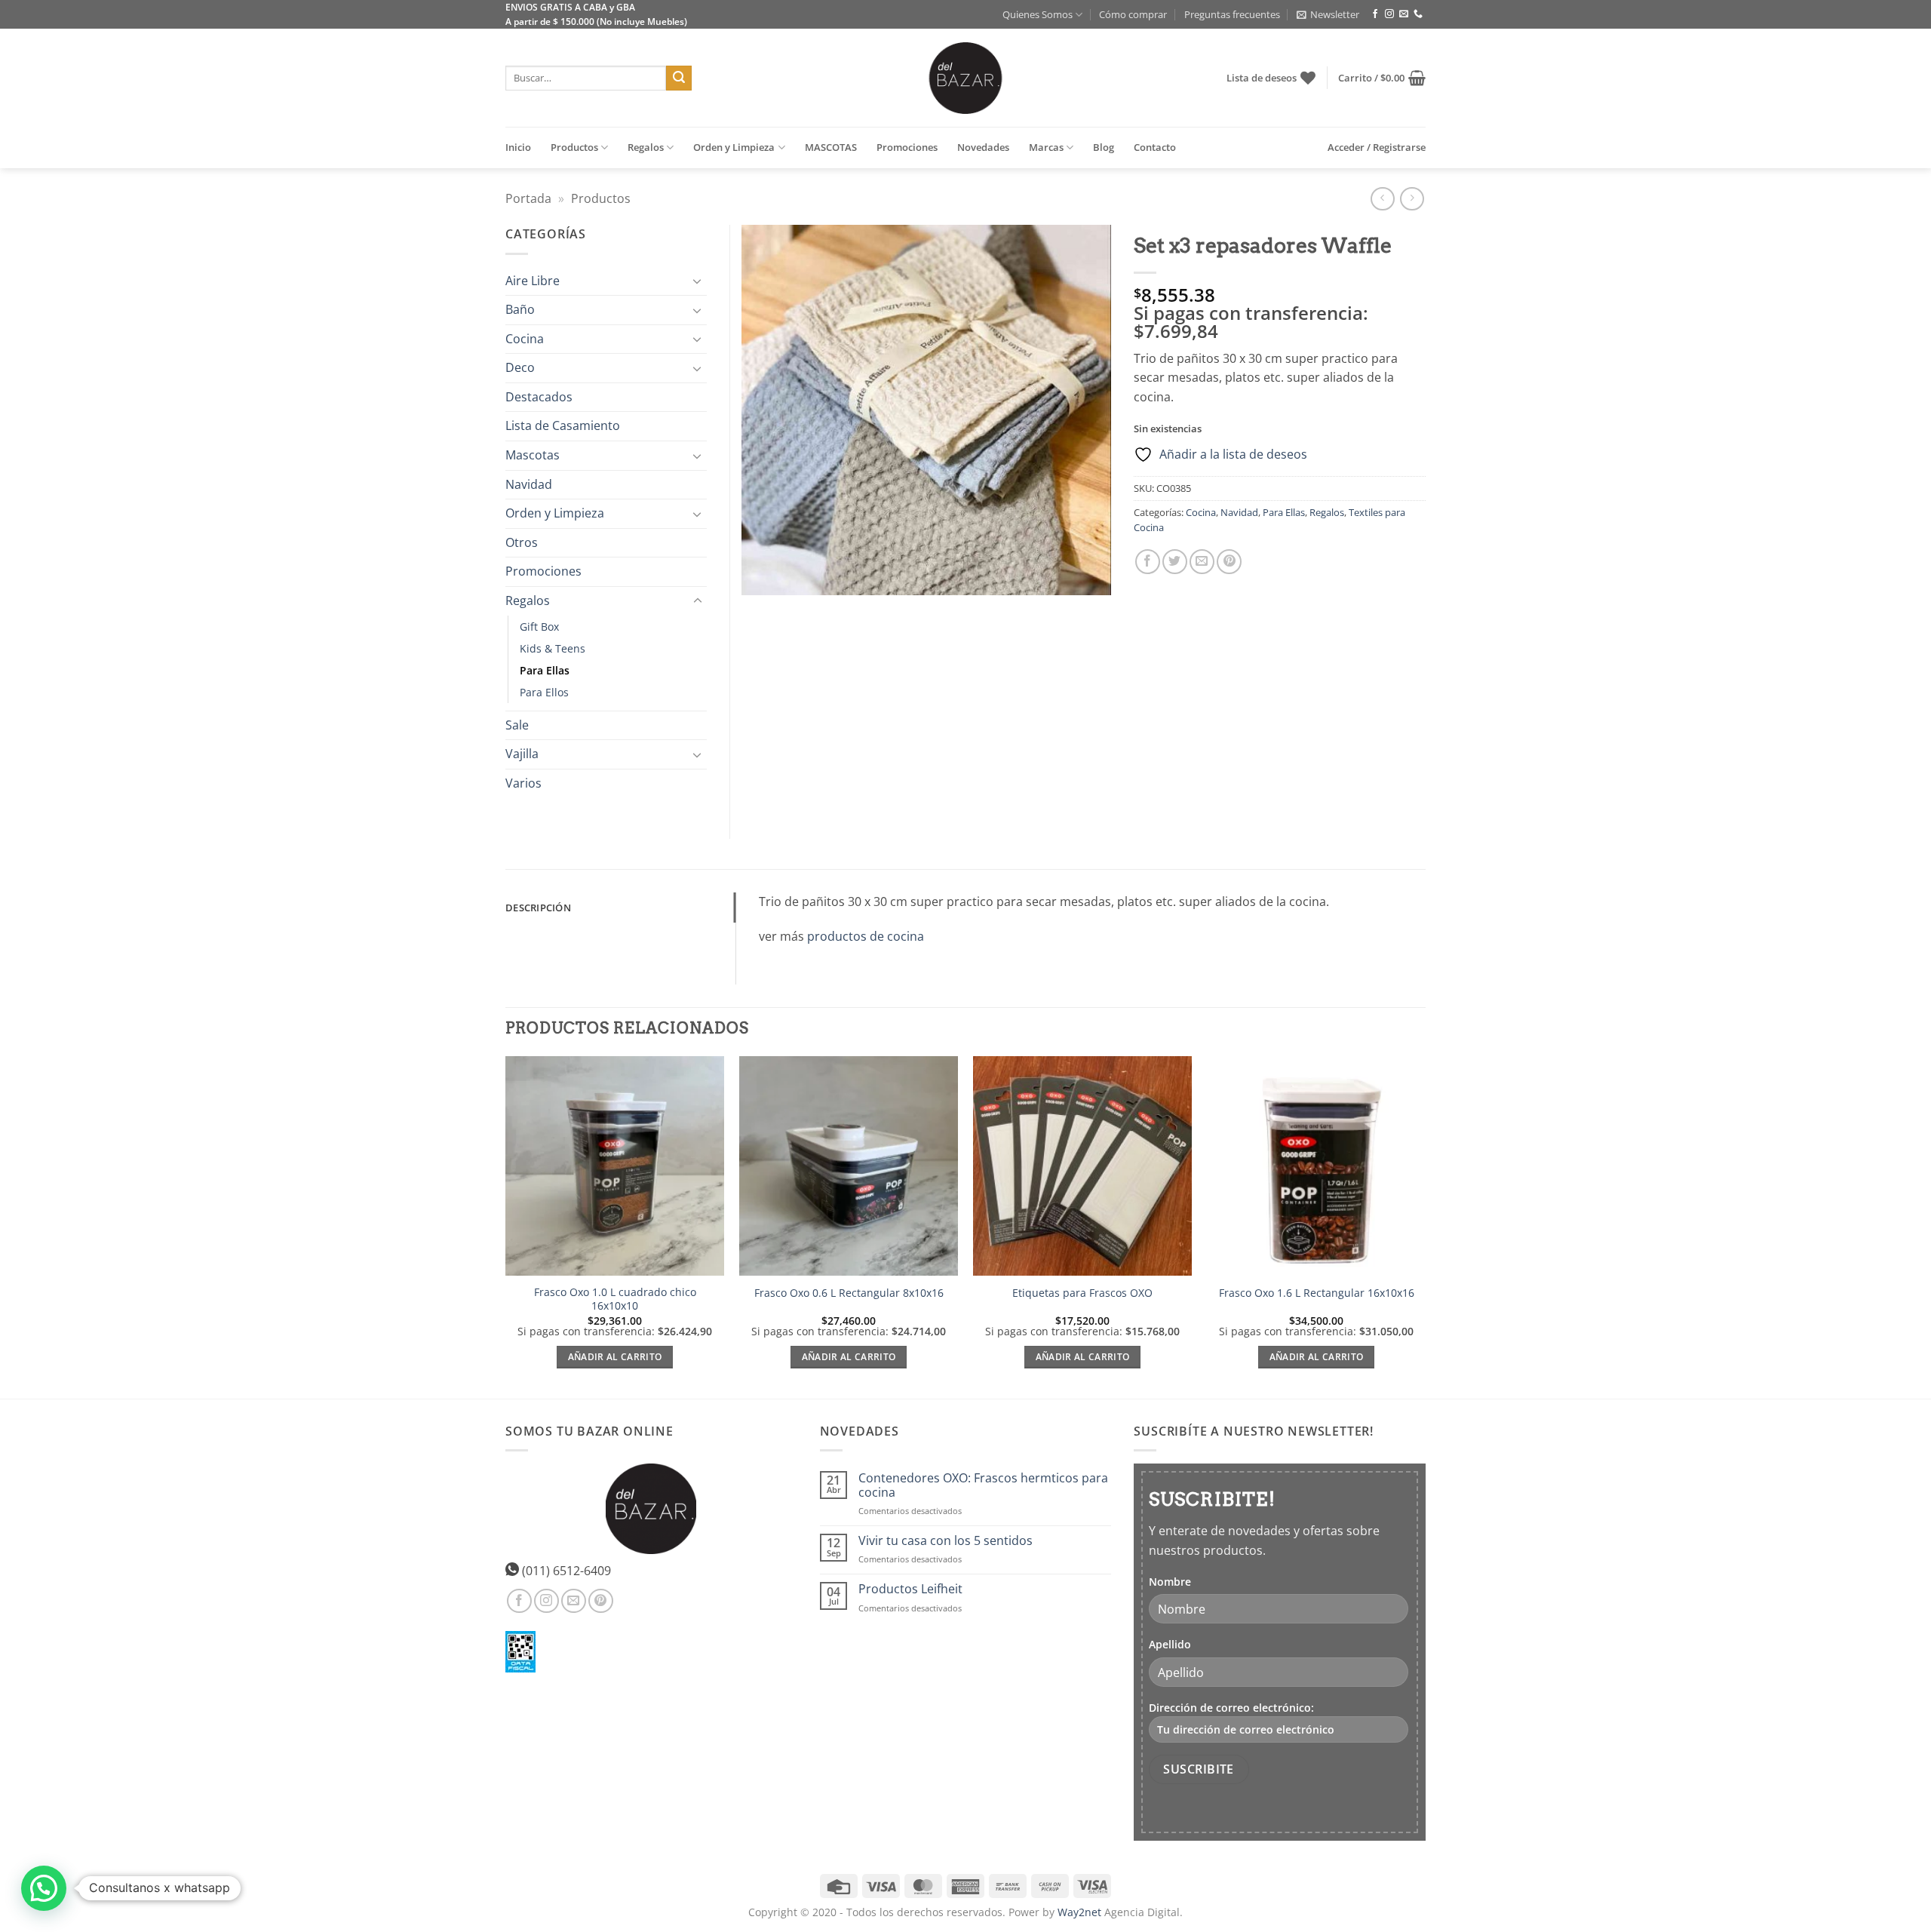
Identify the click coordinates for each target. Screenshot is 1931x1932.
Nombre (1170, 1582)
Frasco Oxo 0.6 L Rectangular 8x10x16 (849, 1293)
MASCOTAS (831, 147)
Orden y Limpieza (734, 147)
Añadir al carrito (615, 1357)
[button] (1328, 14)
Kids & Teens (553, 648)
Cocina (1201, 512)
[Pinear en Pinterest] (1229, 562)
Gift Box (539, 627)
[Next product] (1382, 199)
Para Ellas (1284, 512)
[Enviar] (679, 78)
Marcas (1046, 147)
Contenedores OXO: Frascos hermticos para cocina (983, 1485)
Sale (517, 725)
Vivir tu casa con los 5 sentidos (946, 1541)
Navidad (1239, 512)
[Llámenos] (1418, 14)
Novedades (983, 147)
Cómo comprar (1133, 14)
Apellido (1170, 1644)
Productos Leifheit (910, 1589)
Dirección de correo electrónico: (1231, 1708)
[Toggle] (698, 281)
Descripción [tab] (538, 908)
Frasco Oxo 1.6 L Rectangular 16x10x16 (1317, 1293)
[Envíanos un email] (1404, 14)
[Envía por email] (1202, 562)
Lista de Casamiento (563, 425)
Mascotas (533, 455)
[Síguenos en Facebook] (1375, 14)
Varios (523, 783)
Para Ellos (544, 692)
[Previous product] (1412, 199)
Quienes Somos (1038, 14)
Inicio (518, 147)
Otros (522, 542)
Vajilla (522, 754)
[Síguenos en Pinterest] (601, 1601)
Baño (520, 309)
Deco (520, 367)
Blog (1104, 147)
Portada (528, 198)
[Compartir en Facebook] (1148, 562)
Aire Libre (533, 281)
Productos (574, 147)
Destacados (539, 397)
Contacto (1155, 147)
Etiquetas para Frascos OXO (1082, 1293)
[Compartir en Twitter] (1175, 562)
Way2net (1079, 1912)
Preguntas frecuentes (1232, 14)
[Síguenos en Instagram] (1389, 14)
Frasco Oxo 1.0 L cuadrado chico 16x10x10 (615, 1299)
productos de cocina (866, 936)
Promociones (907, 147)
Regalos (646, 147)
